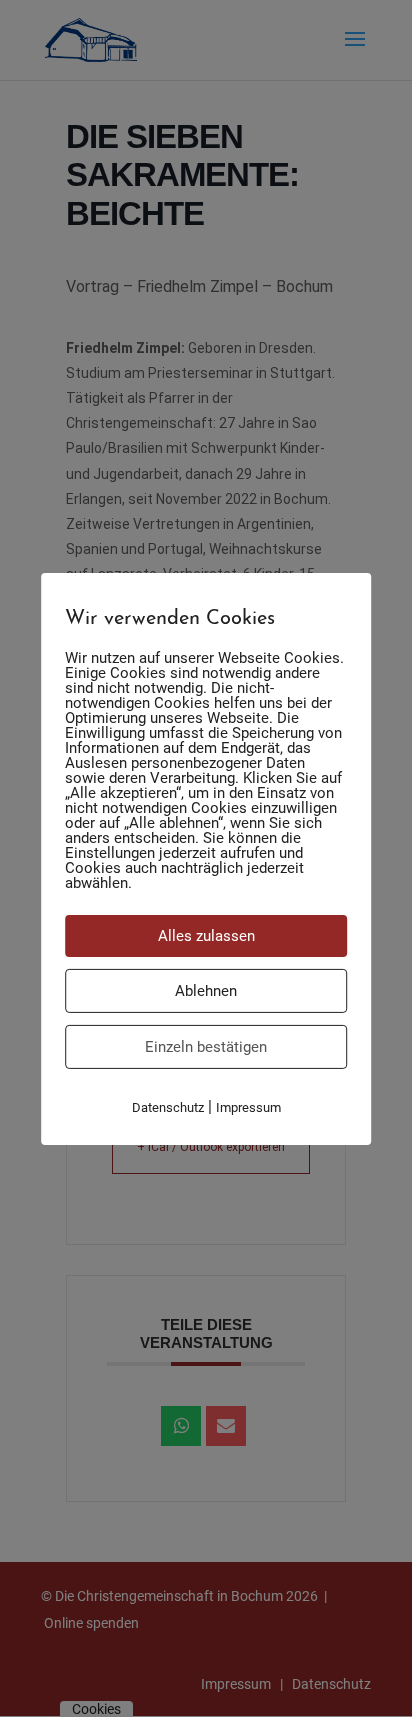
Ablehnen (206, 990)
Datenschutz (168, 1106)
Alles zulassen (206, 935)
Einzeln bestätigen (206, 1046)
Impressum (248, 1106)
